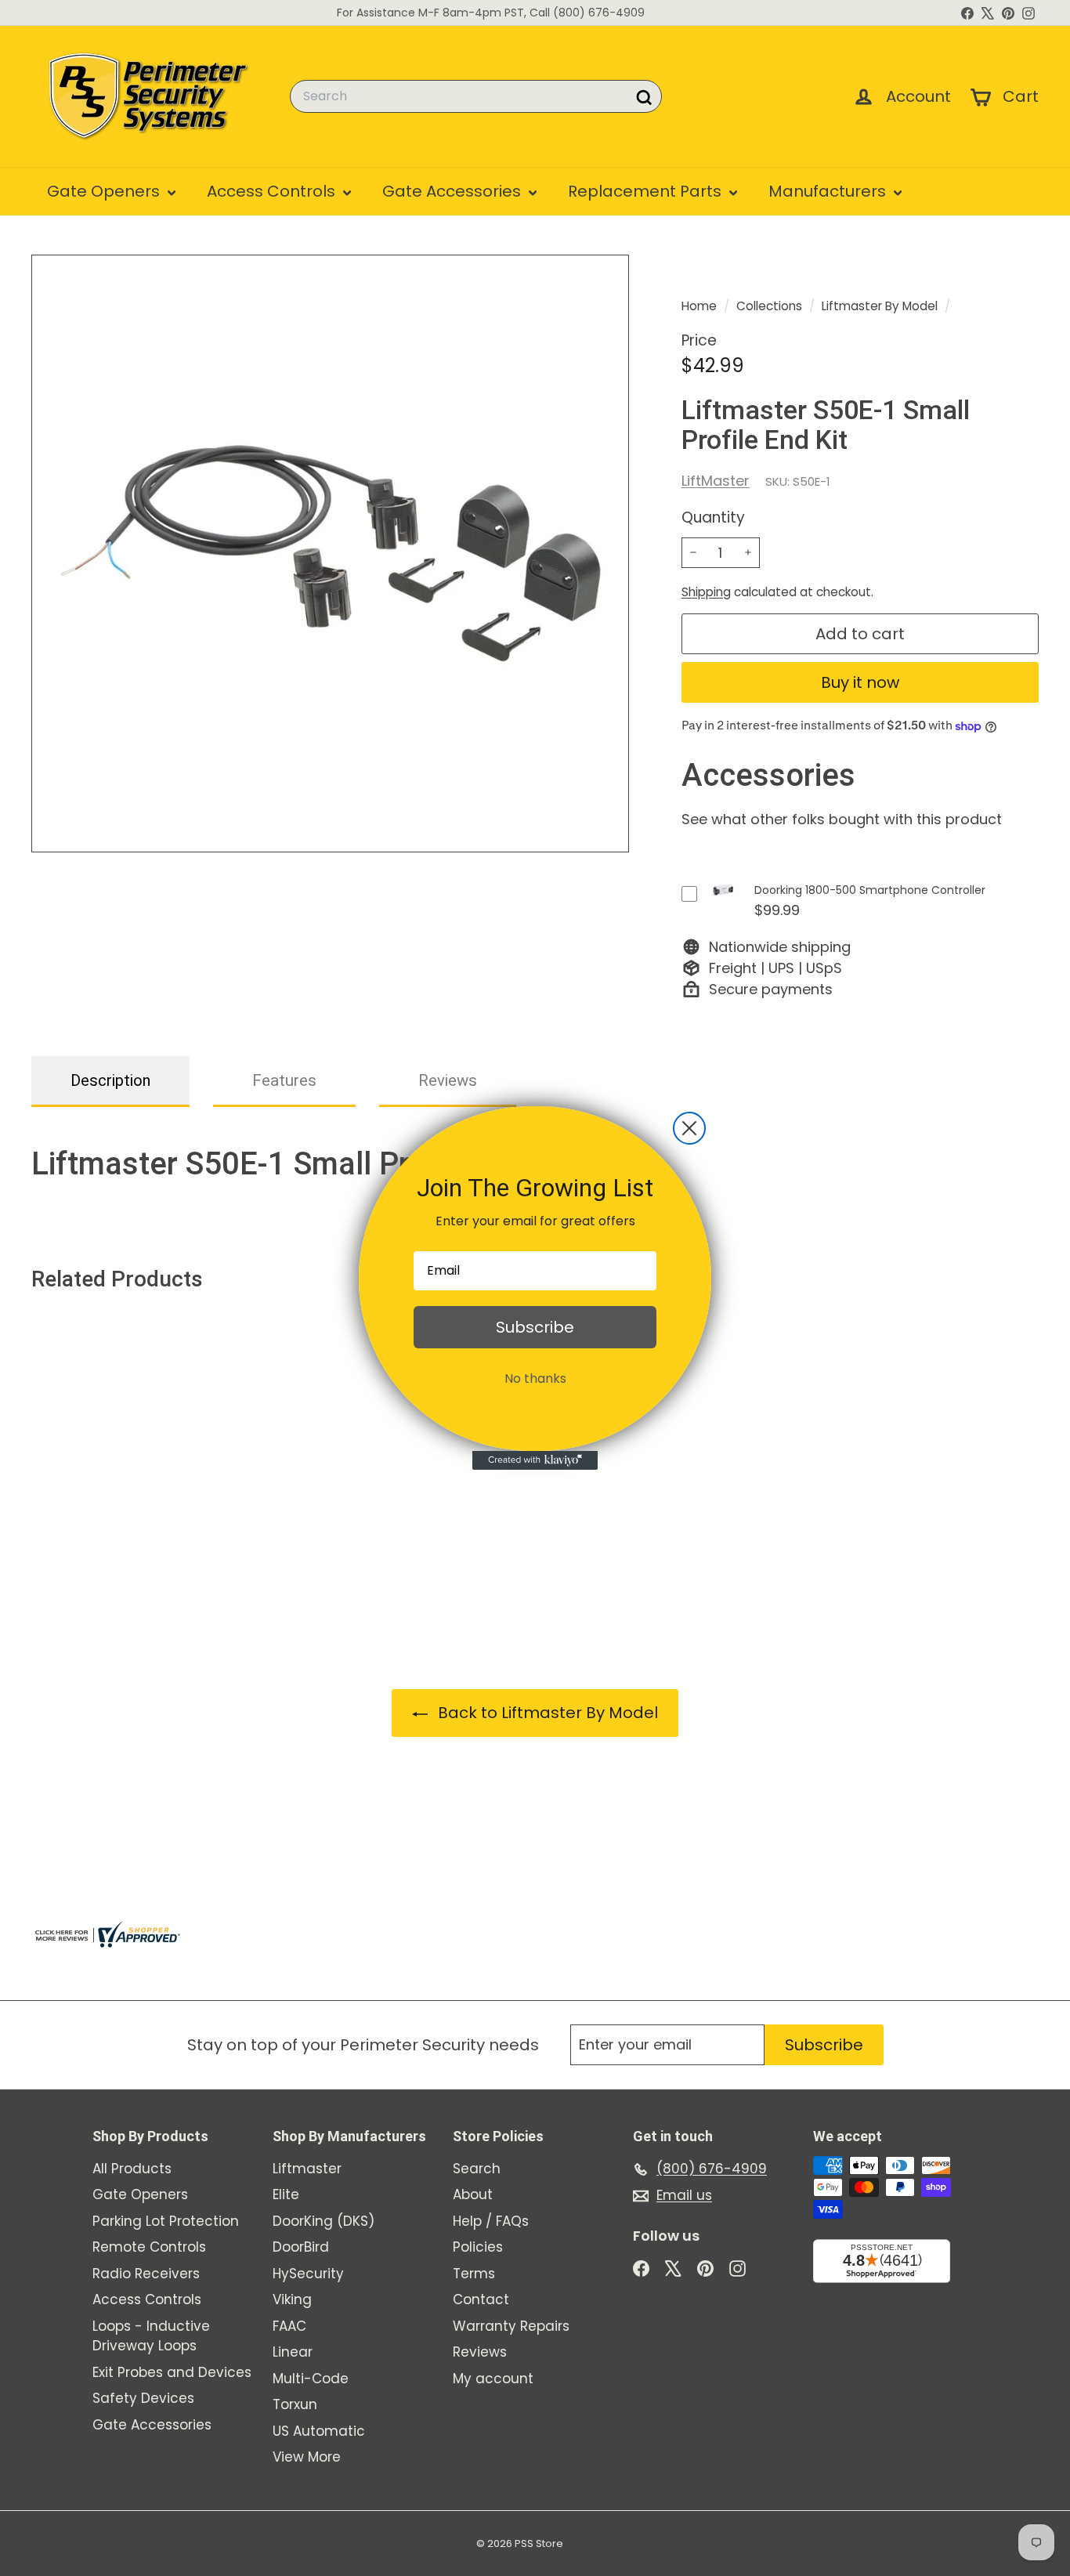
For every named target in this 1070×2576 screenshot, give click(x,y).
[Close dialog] (689, 1128)
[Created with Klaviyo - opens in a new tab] (535, 1460)
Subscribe (535, 1327)
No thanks (535, 1378)
